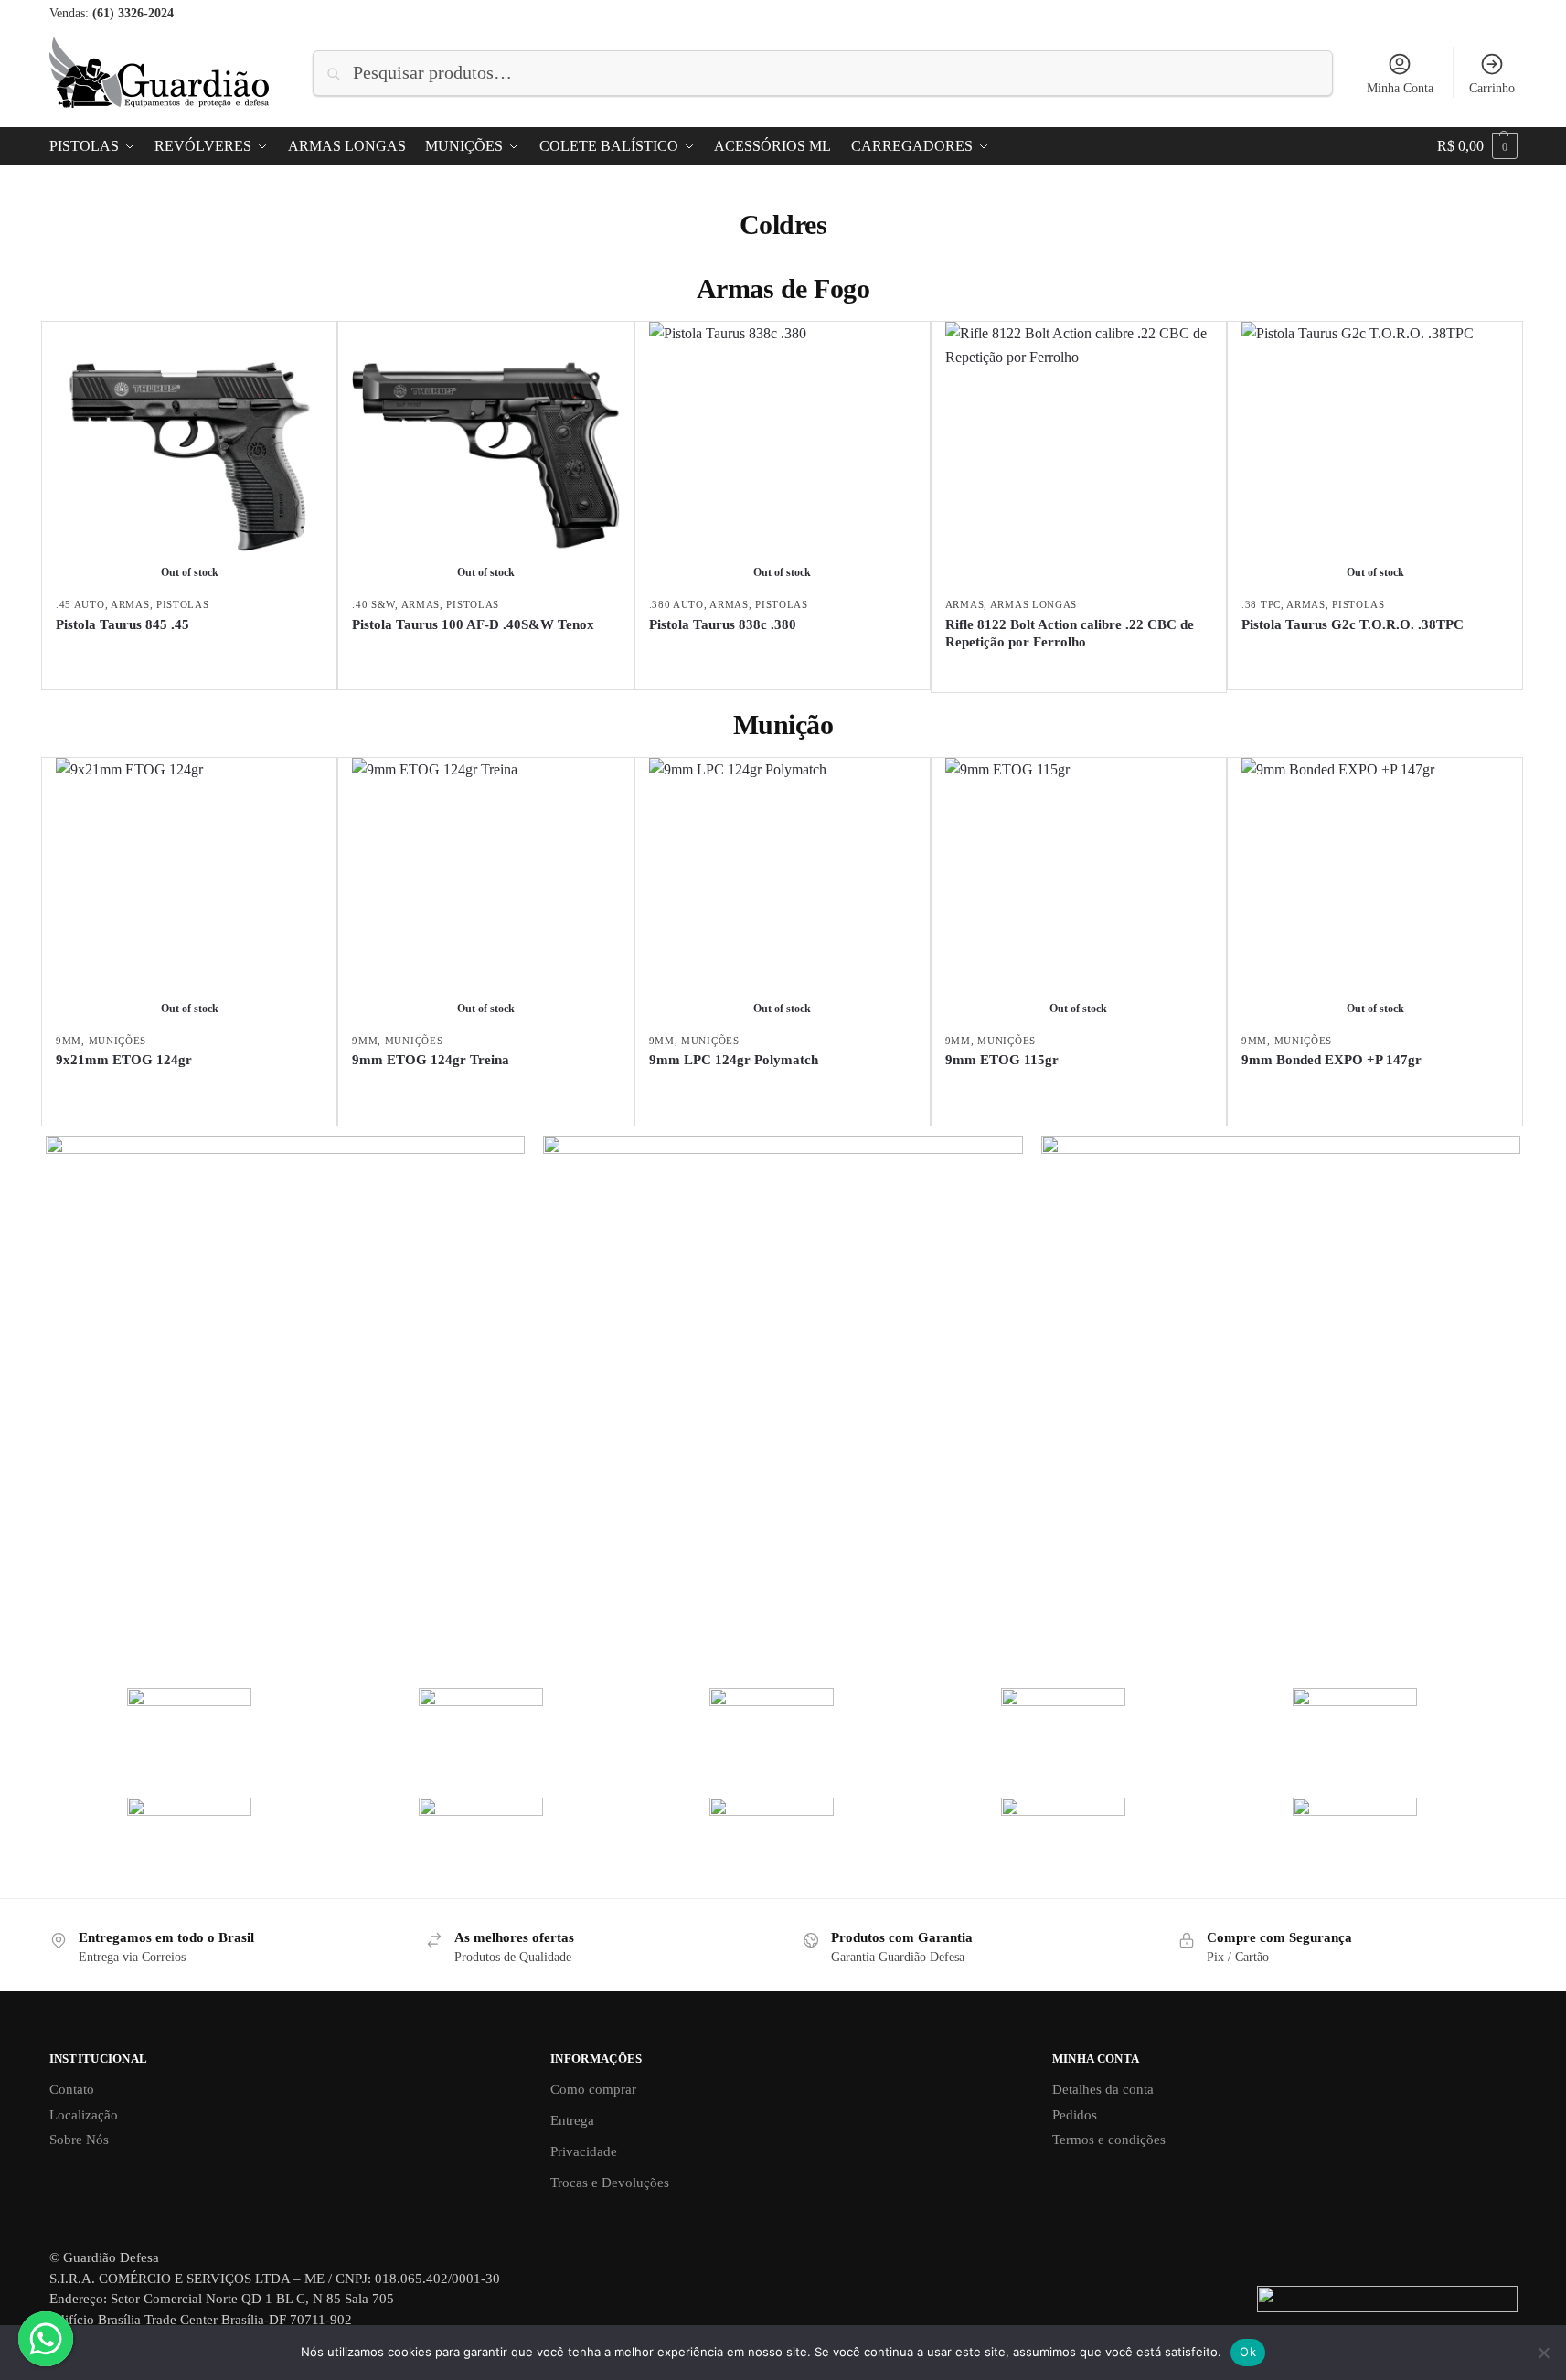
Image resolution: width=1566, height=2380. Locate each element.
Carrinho (1492, 88)
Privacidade (584, 2151)
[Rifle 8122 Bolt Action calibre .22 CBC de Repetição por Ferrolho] (1079, 455)
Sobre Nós (79, 2140)
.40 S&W (373, 604)
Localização (84, 2115)
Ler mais (190, 655)
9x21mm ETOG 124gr (124, 1060)
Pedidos (1075, 2115)
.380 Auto (676, 604)
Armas (130, 604)
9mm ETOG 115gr (1002, 1060)
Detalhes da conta (1103, 2089)
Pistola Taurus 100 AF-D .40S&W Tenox (473, 624)
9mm (69, 1041)
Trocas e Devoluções (610, 2183)
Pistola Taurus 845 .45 (123, 624)
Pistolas (183, 604)
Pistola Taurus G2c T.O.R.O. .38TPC (1353, 624)
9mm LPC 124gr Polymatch (734, 1060)
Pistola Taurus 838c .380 (723, 624)
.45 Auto (80, 604)
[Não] (1543, 2353)
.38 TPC (1261, 604)
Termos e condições (1109, 2140)
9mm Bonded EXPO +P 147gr (1332, 1060)
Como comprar (593, 2089)
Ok (1248, 2352)
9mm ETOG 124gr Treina (431, 1060)
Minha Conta (1400, 88)
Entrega (572, 2120)
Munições (118, 1041)
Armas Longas (1033, 604)
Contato (72, 2089)
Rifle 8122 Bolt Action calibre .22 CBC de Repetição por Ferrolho (1070, 634)
